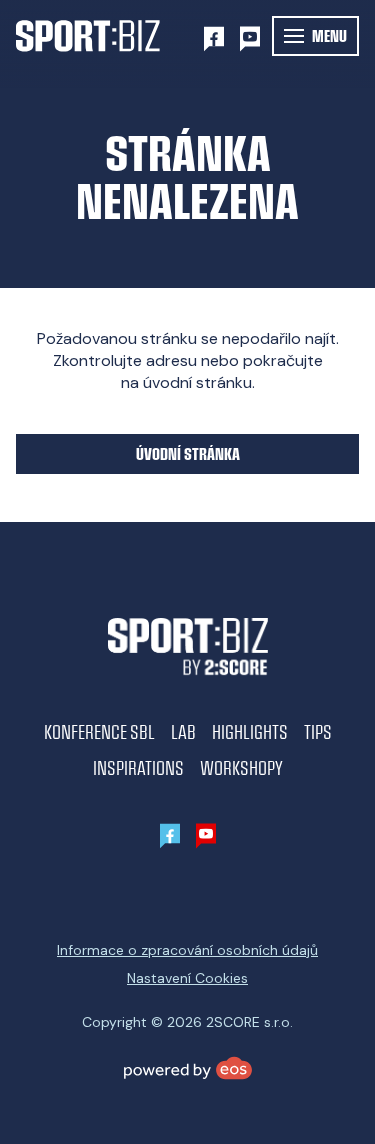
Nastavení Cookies (187, 978)
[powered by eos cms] (188, 1068)
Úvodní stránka (188, 453)
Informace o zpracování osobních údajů (187, 950)
